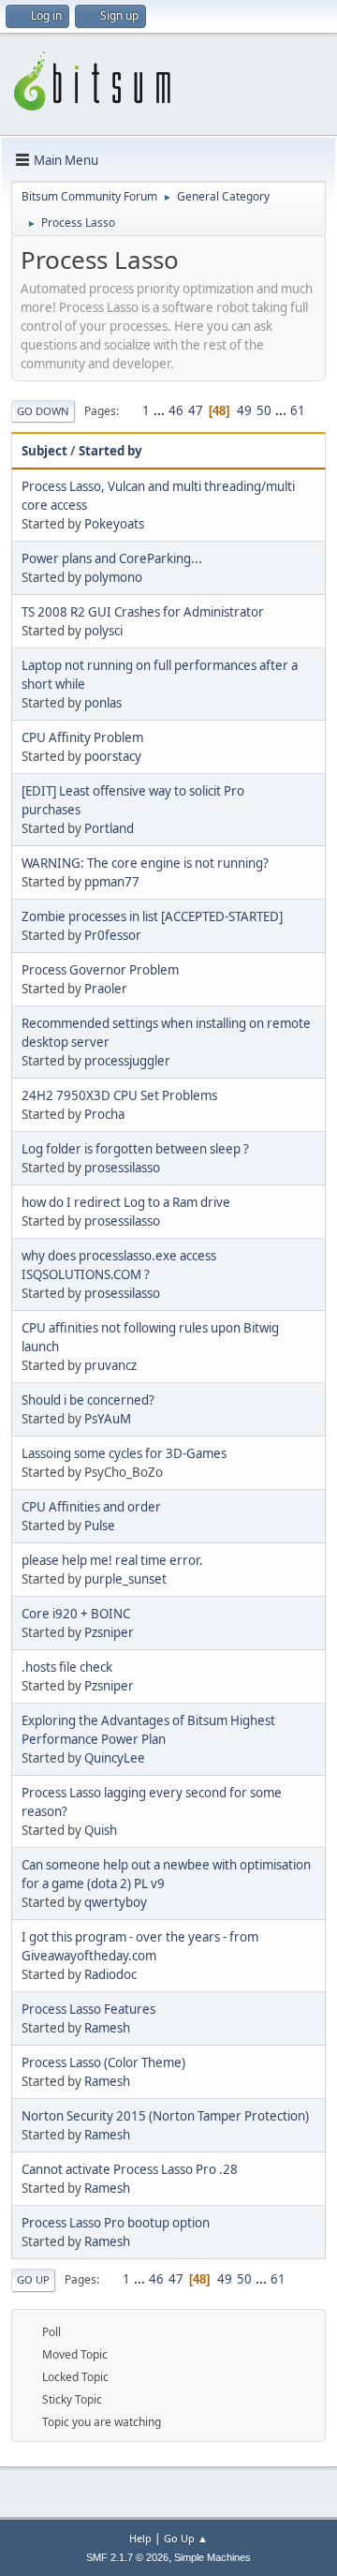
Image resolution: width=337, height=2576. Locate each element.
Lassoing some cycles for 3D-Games (124, 1453)
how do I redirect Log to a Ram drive (126, 1202)
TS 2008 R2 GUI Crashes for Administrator (143, 612)
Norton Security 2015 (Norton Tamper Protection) (165, 2116)
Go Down (43, 411)
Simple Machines (212, 2557)
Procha (104, 1114)
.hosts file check (67, 1667)
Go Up (33, 2279)
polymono (113, 577)
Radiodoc (110, 1974)
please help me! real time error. (112, 1560)
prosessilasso (122, 1168)
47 (196, 410)
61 (298, 410)
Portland (109, 828)
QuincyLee (115, 1758)
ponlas (103, 703)
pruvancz (110, 1365)
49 (244, 410)
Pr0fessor (113, 935)
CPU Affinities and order (91, 1507)
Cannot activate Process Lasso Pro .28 (130, 2169)
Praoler (106, 989)
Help (140, 2538)
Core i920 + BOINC (76, 1614)
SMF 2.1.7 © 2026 (127, 2557)
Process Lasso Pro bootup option (116, 2223)
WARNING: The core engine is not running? (145, 863)
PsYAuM (108, 1419)
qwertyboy (116, 1902)
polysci (103, 631)
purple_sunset (125, 1579)
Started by (110, 451)
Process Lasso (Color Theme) (103, 2062)
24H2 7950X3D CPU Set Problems (119, 1095)
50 (264, 410)
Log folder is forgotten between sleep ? (135, 1149)
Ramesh (107, 2028)
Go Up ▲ (186, 2538)
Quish (101, 1830)
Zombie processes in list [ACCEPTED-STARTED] (152, 916)
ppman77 (112, 882)
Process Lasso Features (88, 2009)
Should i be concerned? (88, 1400)
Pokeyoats (114, 524)
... (161, 410)
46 (176, 410)
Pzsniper (109, 1632)
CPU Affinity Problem (82, 737)
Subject (44, 451)
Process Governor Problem (100, 970)
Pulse (100, 1526)
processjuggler (127, 1061)
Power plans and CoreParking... (112, 558)
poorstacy (113, 756)
